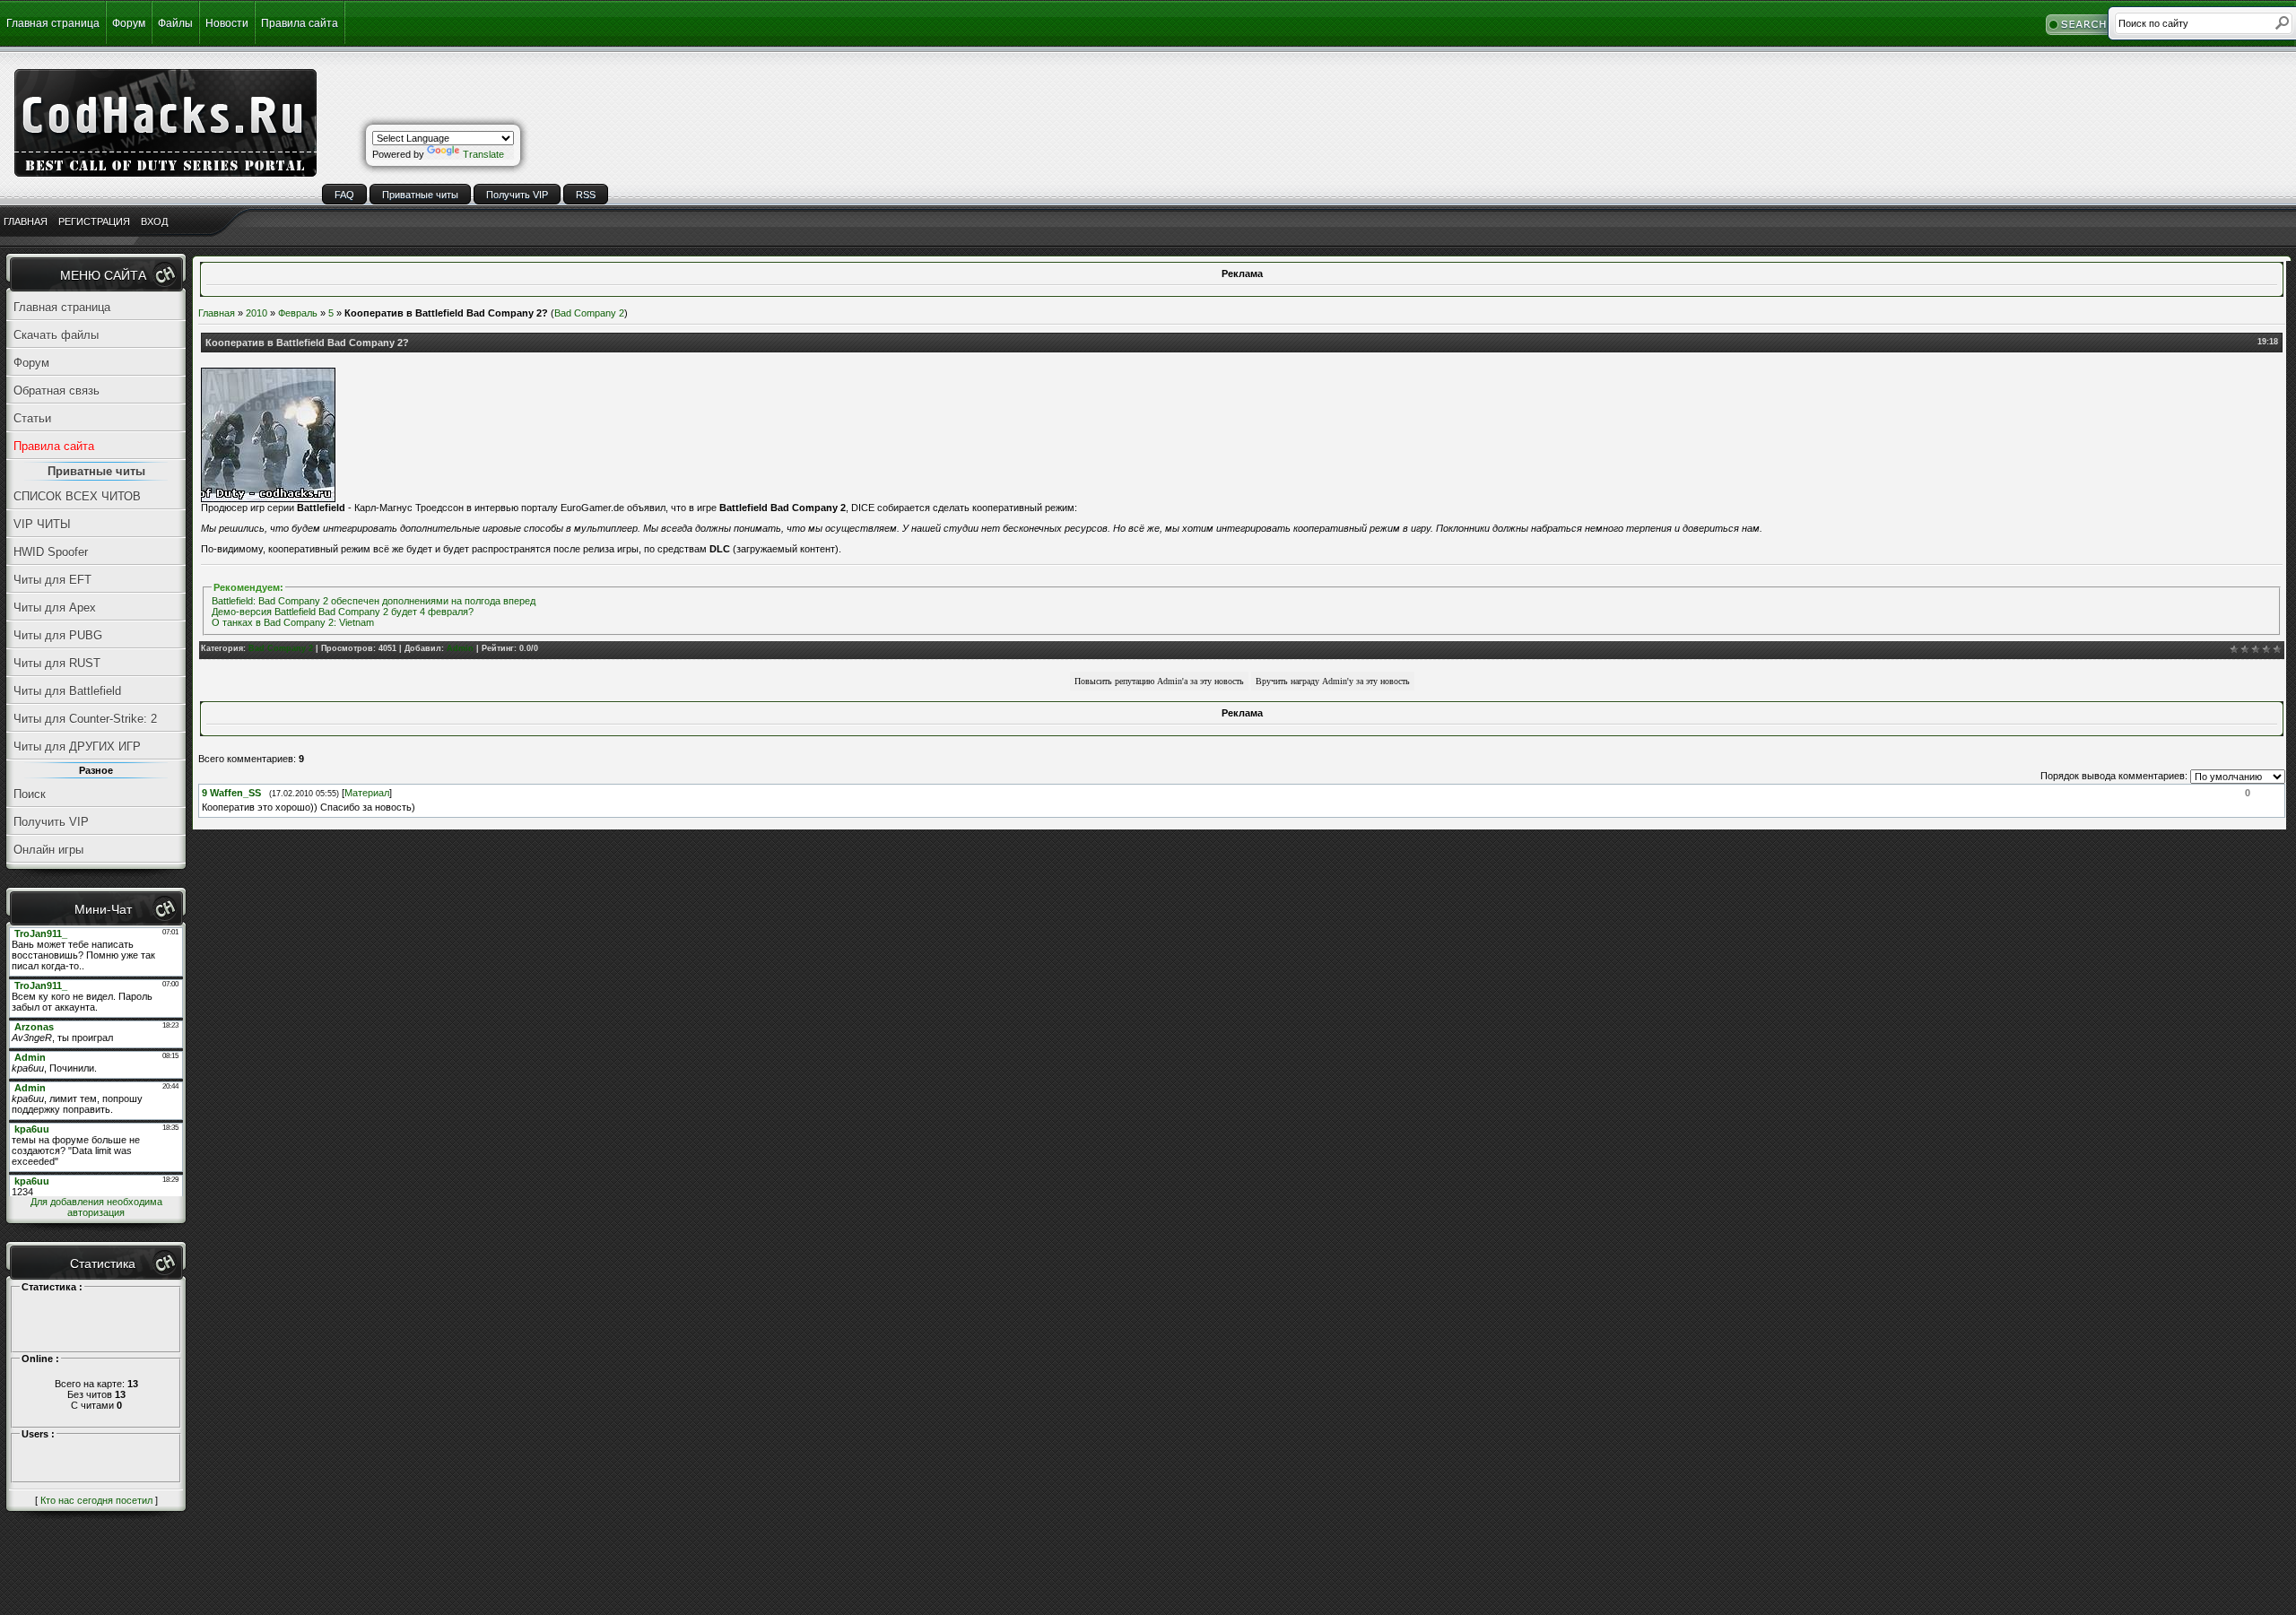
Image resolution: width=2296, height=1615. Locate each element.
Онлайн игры (48, 850)
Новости (227, 23)
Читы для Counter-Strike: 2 (85, 719)
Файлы (175, 23)
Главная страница (53, 23)
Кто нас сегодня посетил (96, 1500)
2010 (257, 313)
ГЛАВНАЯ (26, 221)
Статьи (32, 418)
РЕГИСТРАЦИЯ (94, 221)
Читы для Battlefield (67, 691)
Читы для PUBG (58, 635)
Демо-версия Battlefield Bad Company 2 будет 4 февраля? (343, 612)
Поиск (30, 794)
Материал (367, 793)
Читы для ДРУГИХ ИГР (77, 747)
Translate (483, 154)
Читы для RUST (57, 663)
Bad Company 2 (589, 313)
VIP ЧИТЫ (42, 524)
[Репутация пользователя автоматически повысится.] (1159, 681)
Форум (129, 23)
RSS (586, 195)
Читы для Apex (55, 608)
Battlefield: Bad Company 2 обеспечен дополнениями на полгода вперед (374, 601)
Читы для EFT (52, 580)
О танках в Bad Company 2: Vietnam (293, 622)
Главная (217, 313)
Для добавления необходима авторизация (96, 1207)
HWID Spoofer (51, 552)
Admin (460, 648)
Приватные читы (420, 195)
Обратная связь (57, 391)
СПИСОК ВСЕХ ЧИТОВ (77, 496)
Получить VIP (517, 195)
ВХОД (154, 221)
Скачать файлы (56, 335)
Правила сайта (300, 23)
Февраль (298, 313)
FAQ (344, 195)
